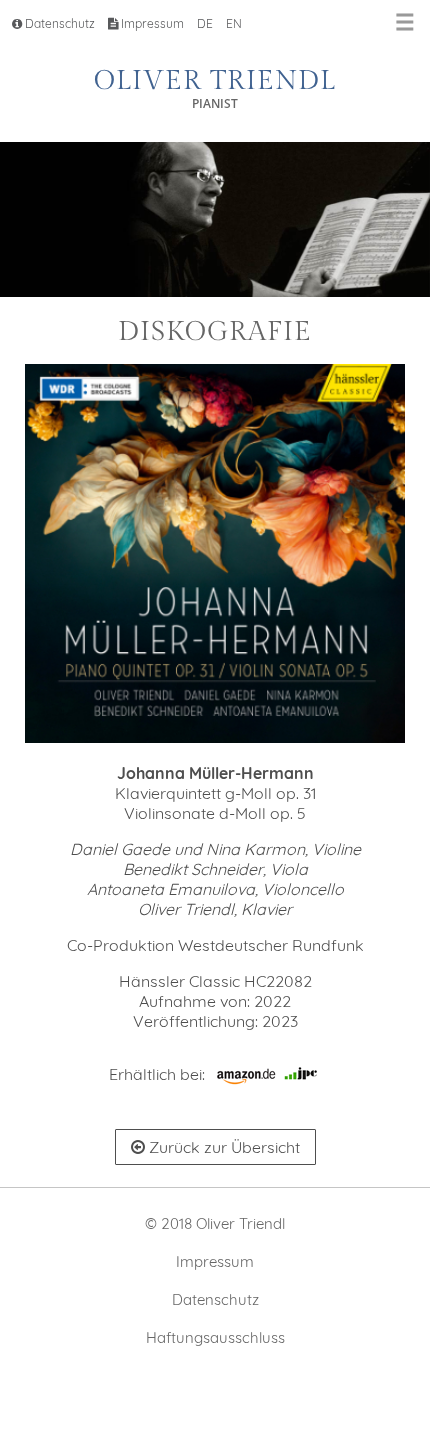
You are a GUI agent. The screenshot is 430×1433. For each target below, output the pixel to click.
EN (234, 23)
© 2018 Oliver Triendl (215, 1223)
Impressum (151, 23)
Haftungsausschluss (215, 1337)
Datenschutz (58, 23)
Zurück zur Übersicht (222, 1147)
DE (205, 23)
